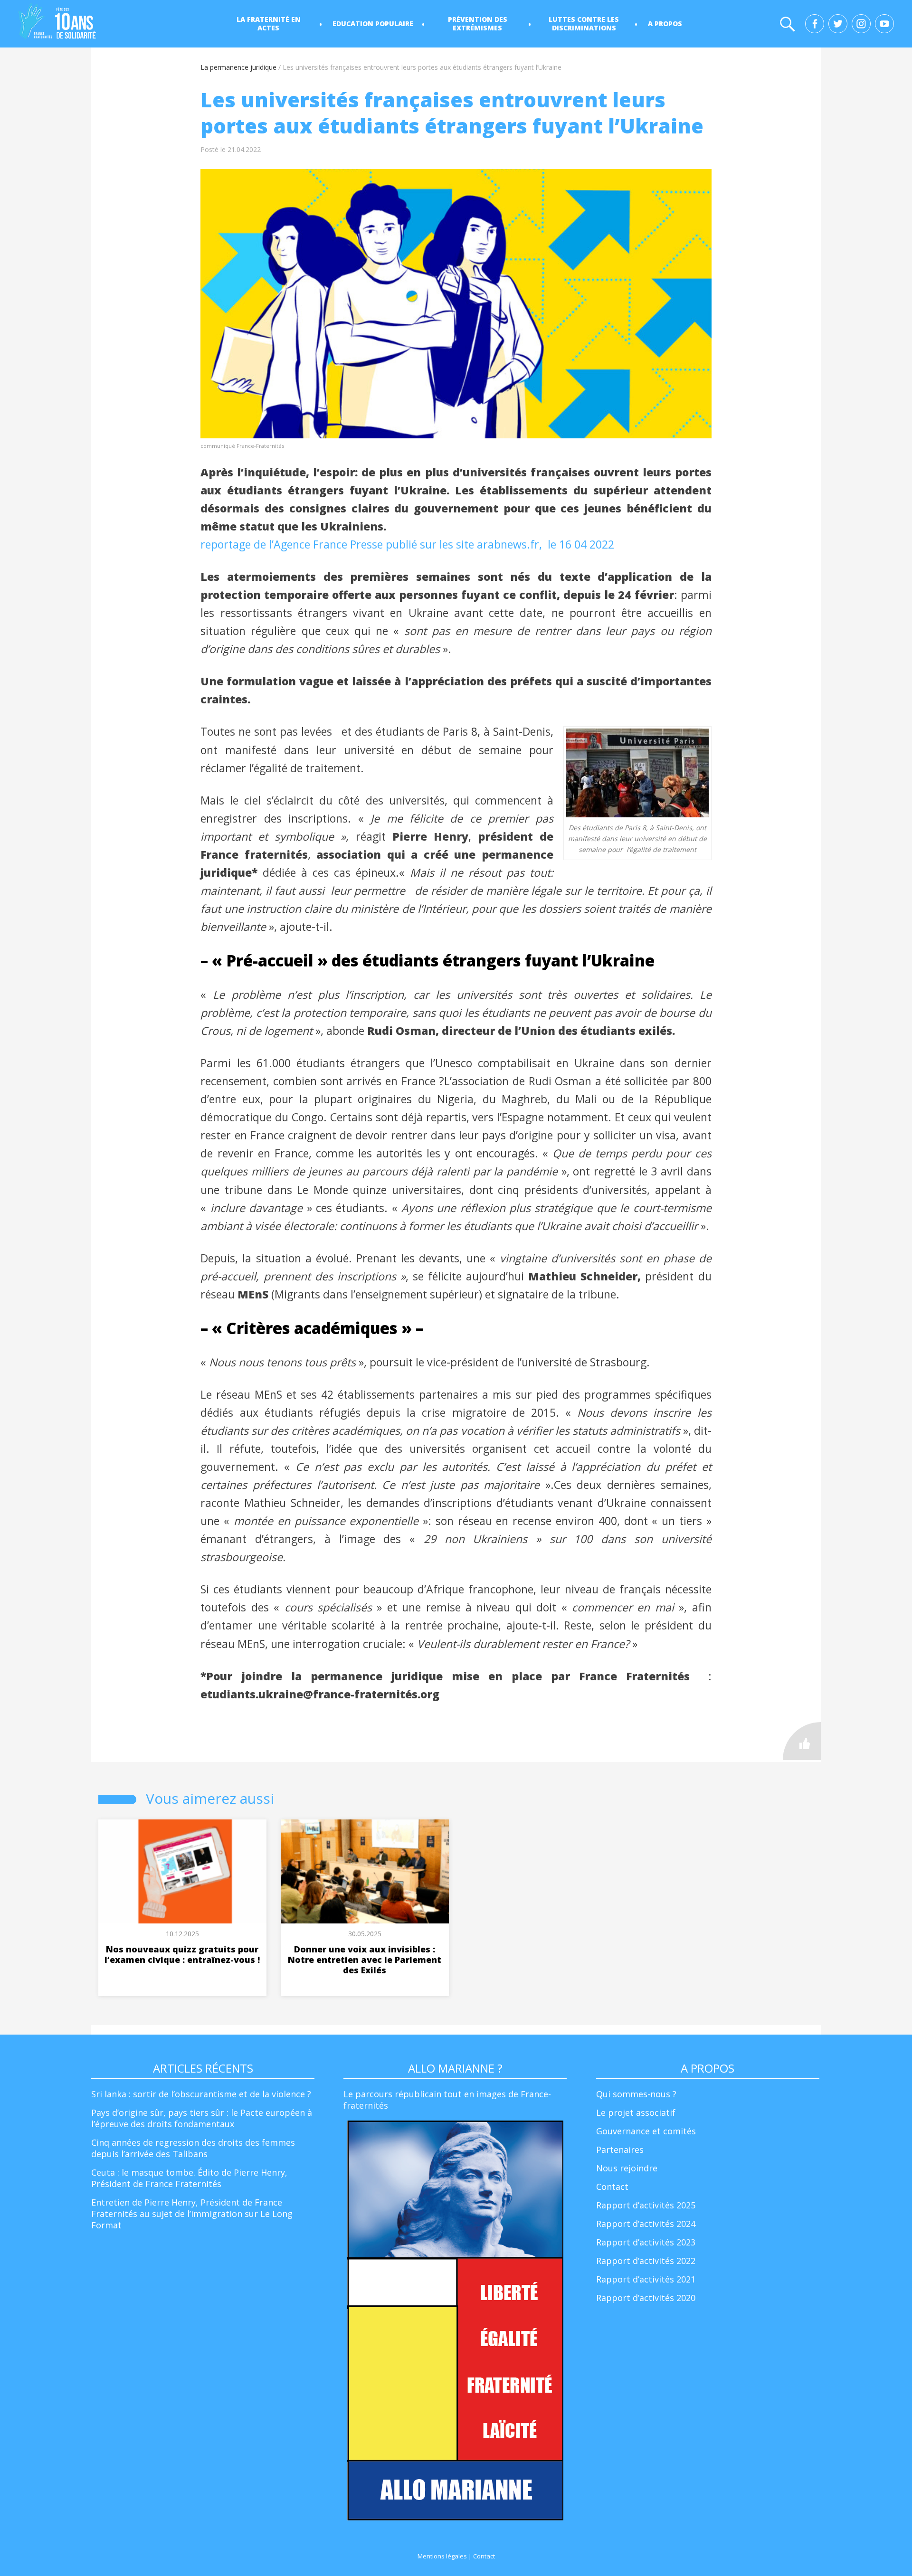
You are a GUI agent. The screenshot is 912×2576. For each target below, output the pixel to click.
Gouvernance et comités (646, 2131)
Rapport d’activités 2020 (646, 2298)
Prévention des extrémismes (478, 24)
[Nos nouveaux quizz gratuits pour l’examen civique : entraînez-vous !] (182, 1871)
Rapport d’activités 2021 (646, 2279)
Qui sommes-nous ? (636, 2094)
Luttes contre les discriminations (584, 24)
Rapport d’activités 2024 (646, 2224)
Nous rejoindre (627, 2168)
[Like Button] (802, 1741)
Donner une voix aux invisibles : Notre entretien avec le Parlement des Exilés (365, 1960)
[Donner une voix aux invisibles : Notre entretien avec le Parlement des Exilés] (365, 1871)
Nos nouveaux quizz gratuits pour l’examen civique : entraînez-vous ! (182, 1954)
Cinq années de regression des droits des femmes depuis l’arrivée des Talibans (193, 2148)
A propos (665, 24)
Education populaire (373, 24)
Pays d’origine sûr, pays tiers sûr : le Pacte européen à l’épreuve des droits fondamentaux (202, 2118)
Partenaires (620, 2150)
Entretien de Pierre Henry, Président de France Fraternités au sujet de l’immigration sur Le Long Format (192, 2214)
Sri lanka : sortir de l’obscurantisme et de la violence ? (201, 2094)
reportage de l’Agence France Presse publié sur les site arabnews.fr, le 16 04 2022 (409, 544)
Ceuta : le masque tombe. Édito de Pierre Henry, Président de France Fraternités (189, 2178)
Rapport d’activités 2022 (646, 2261)
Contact (612, 2187)
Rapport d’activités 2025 (646, 2205)
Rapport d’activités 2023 (646, 2242)
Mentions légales (442, 2556)
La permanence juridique (238, 67)
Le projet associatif (636, 2112)
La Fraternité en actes (269, 24)
